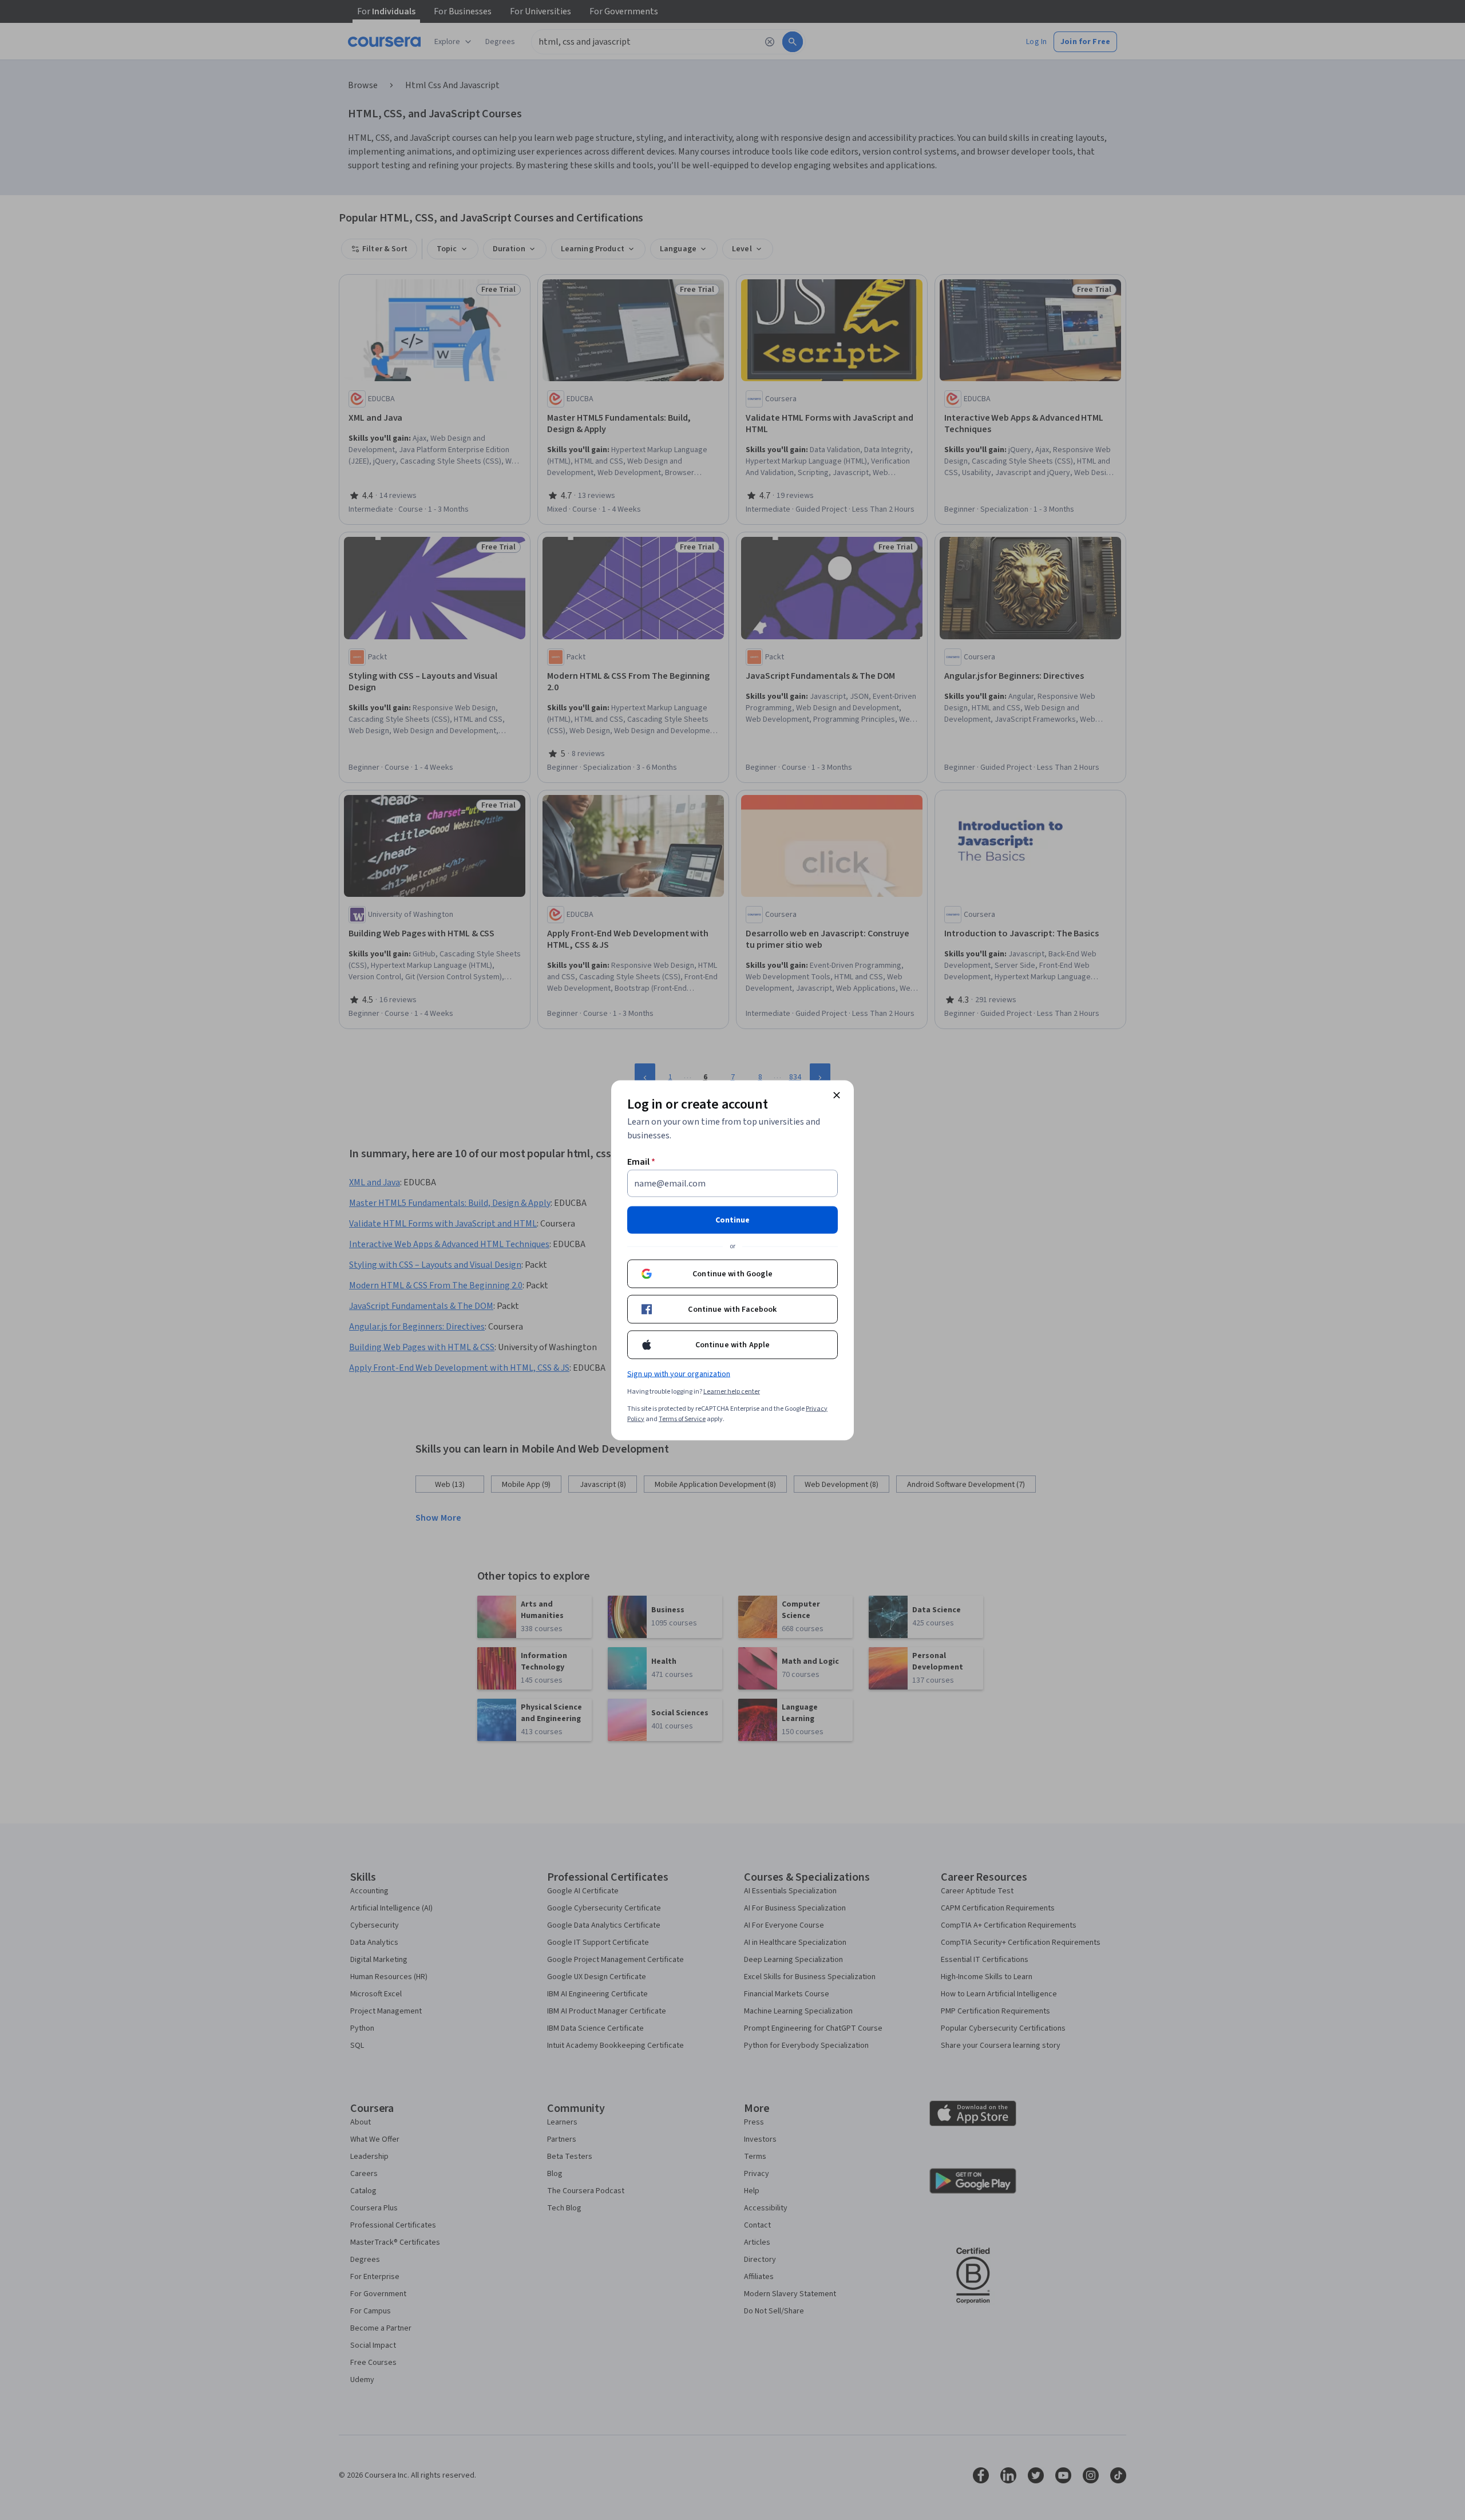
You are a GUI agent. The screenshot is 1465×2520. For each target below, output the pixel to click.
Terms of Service (682, 1419)
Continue (732, 1220)
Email (641, 1161)
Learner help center (732, 1391)
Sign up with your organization (679, 1374)
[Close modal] (837, 1095)
